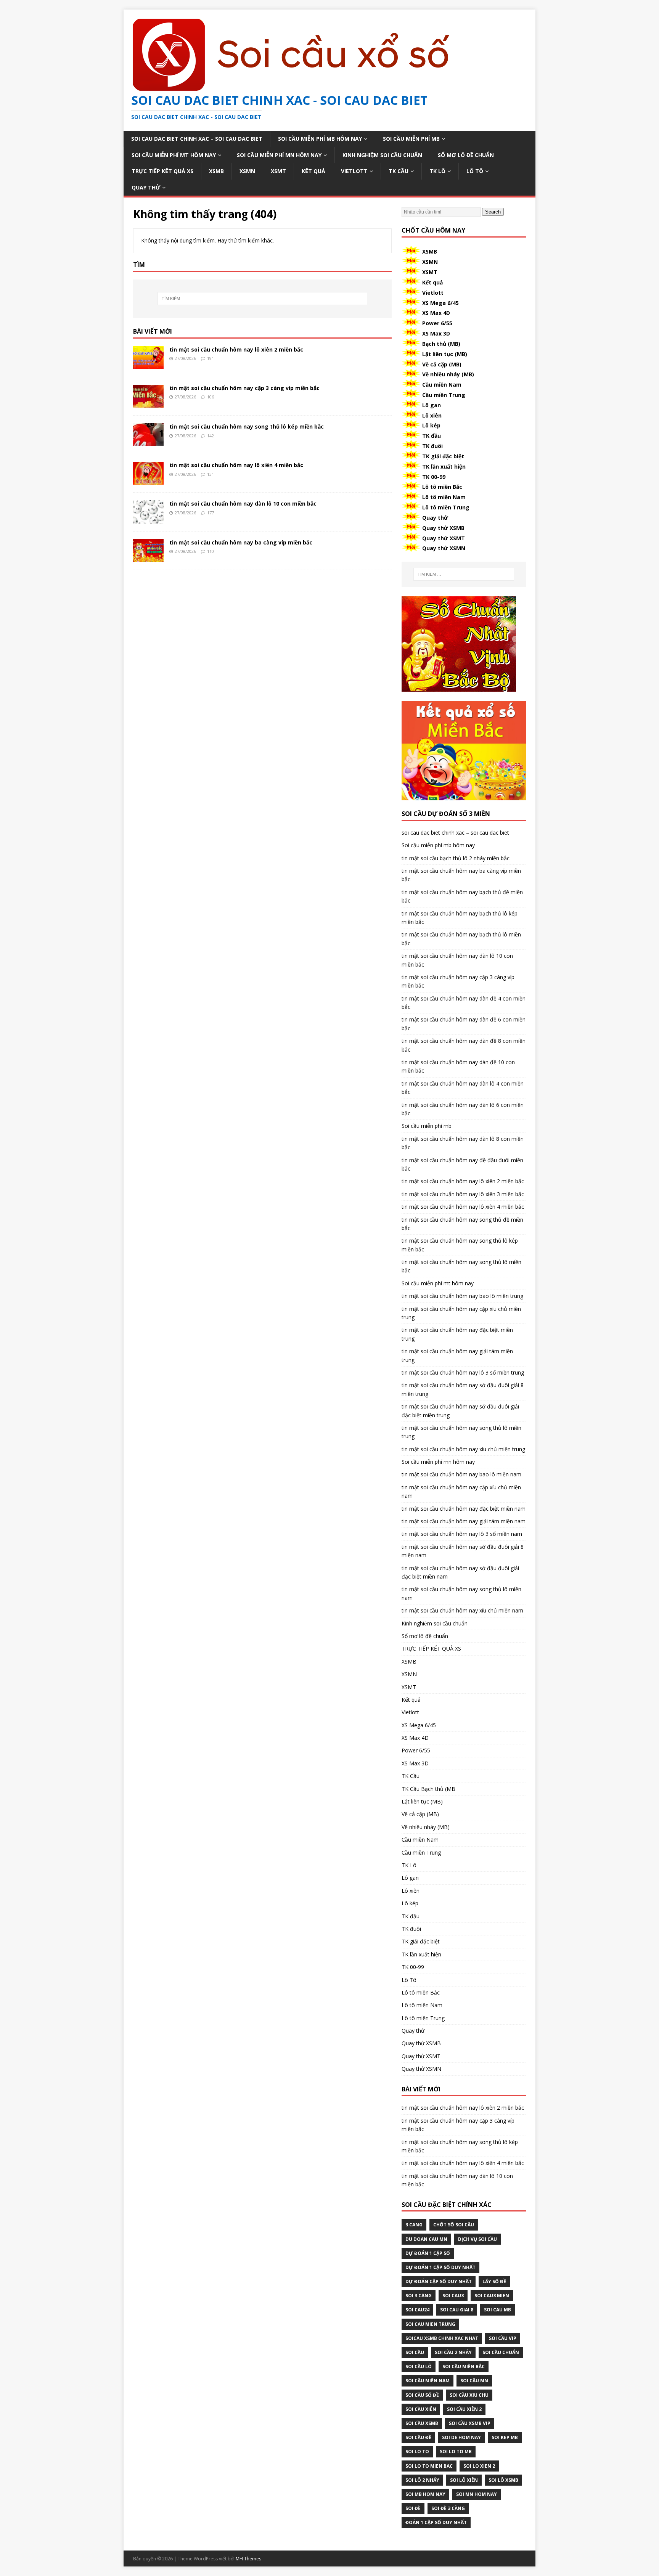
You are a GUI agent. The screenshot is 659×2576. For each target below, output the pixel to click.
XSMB (216, 171)
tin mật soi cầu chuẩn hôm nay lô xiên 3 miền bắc (463, 1194)
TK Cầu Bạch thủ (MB (428, 1789)
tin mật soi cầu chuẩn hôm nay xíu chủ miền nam (462, 1610)
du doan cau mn (426, 2239)
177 (211, 513)
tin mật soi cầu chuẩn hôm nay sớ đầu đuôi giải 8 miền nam (463, 1551)
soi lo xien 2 (479, 2466)
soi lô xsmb (503, 2480)
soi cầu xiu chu (469, 2395)
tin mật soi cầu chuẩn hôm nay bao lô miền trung (462, 1296)
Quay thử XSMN (444, 548)
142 (211, 436)
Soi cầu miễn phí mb (411, 139)
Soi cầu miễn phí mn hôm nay (279, 155)
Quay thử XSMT (444, 538)
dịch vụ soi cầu (477, 2239)
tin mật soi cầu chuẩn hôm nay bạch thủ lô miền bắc (461, 939)
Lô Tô (475, 171)
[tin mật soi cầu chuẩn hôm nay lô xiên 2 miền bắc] (148, 365)
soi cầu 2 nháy (453, 2352)
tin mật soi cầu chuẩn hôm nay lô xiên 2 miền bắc (236, 349)
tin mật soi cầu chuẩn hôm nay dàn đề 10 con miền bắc (458, 1066)
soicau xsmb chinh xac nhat (442, 2338)
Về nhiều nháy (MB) (448, 374)
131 (211, 474)
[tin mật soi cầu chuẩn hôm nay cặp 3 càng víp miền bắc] (148, 403)
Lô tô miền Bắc (442, 487)
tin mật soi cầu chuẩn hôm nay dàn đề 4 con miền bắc (464, 1003)
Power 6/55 (437, 323)
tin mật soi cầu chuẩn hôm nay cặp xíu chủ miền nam (461, 1491)
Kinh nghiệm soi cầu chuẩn (382, 155)
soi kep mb (505, 2437)
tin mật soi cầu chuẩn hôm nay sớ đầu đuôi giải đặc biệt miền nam (460, 1572)
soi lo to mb (456, 2452)
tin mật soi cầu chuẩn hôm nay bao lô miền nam (461, 1474)
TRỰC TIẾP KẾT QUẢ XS (162, 171)
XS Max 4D (436, 313)
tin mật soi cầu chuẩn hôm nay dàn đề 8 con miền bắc (464, 1045)
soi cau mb (497, 2310)
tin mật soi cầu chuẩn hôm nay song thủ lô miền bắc (461, 1266)
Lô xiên (432, 415)
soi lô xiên (464, 2480)
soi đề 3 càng (448, 2508)
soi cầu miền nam (428, 2381)
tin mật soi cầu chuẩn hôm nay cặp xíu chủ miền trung (461, 1313)
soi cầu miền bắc (464, 2366)
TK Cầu (399, 171)
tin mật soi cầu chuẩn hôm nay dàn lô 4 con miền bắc (463, 1088)
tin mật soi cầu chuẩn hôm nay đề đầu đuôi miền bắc (462, 1164)
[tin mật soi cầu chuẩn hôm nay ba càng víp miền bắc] (148, 557)
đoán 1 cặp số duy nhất (436, 2522)
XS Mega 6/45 (440, 303)
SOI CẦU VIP (503, 2338)
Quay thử (146, 187)
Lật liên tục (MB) (445, 354)
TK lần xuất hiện (444, 467)
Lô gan (432, 405)
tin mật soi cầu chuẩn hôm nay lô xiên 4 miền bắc (236, 465)
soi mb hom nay (425, 2494)
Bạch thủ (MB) (441, 344)
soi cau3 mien (492, 2296)
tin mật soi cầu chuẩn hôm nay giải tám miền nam (464, 1521)
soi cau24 (417, 2310)
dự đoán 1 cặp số (428, 2253)
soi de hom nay (461, 2437)
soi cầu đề (418, 2437)
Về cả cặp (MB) (442, 364)
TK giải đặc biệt (443, 456)
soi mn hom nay (477, 2494)
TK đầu (432, 436)
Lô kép (431, 425)
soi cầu (415, 2352)
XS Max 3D (436, 333)
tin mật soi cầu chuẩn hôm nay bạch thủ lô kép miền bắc (460, 918)
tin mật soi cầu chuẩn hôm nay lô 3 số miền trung (463, 1372)
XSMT (278, 171)
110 (211, 551)
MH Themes (248, 2559)
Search (493, 212)
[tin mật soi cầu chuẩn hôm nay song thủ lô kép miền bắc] (148, 442)
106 (211, 397)
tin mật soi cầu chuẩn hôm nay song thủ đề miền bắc (462, 1224)
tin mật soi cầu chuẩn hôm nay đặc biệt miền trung (457, 1334)
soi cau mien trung (430, 2324)
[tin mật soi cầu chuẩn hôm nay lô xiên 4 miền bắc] (148, 480)
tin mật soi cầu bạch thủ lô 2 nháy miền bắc (456, 858)
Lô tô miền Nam (444, 497)
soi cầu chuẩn (501, 2352)
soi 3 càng (419, 2296)
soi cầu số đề (422, 2395)
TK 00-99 (434, 477)
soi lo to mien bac (429, 2466)
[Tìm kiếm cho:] (262, 299)
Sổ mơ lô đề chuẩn (466, 155)
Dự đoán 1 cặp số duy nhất (440, 2267)
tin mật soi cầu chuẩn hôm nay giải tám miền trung (457, 1355)
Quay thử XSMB (443, 528)
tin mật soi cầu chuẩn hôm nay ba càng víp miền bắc (241, 542)
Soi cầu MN (474, 2381)
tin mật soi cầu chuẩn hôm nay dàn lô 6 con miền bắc (463, 1109)
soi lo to (417, 2452)
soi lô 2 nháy (422, 2480)
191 (211, 358)
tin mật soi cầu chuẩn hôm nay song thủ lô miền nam (461, 1593)
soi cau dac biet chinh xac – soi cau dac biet (197, 139)
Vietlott (354, 171)
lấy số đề (494, 2281)
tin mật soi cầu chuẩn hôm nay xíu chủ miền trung (463, 1449)
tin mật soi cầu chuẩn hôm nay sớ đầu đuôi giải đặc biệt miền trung (460, 1411)
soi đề (413, 2508)
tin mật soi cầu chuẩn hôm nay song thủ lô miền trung (461, 1432)
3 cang (414, 2225)
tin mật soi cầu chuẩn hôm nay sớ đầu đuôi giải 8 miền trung (463, 1389)
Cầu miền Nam (442, 385)
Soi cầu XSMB (422, 2423)
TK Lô (437, 171)
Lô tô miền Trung (446, 507)
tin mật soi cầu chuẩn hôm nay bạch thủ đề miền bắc (462, 896)
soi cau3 (453, 2296)
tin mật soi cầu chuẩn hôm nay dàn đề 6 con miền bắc (464, 1024)
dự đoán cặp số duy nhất (439, 2281)
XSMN (247, 171)
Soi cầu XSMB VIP (470, 2423)
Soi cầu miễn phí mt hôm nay (174, 155)
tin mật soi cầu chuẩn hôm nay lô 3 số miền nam (462, 1534)
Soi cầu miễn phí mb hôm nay (320, 139)
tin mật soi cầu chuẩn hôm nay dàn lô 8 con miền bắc (463, 1143)
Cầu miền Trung (444, 395)
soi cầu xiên (421, 2409)
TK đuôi (432, 446)
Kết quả (313, 171)
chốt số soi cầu (454, 2225)
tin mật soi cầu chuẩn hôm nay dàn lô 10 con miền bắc (243, 503)
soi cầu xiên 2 (464, 2409)
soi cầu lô (419, 2366)
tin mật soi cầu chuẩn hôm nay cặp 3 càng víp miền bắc (244, 388)
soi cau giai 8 (457, 2310)
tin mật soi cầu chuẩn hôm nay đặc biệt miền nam (464, 1509)
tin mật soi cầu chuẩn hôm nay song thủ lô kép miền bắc (247, 426)
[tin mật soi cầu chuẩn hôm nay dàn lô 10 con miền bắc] (148, 519)
